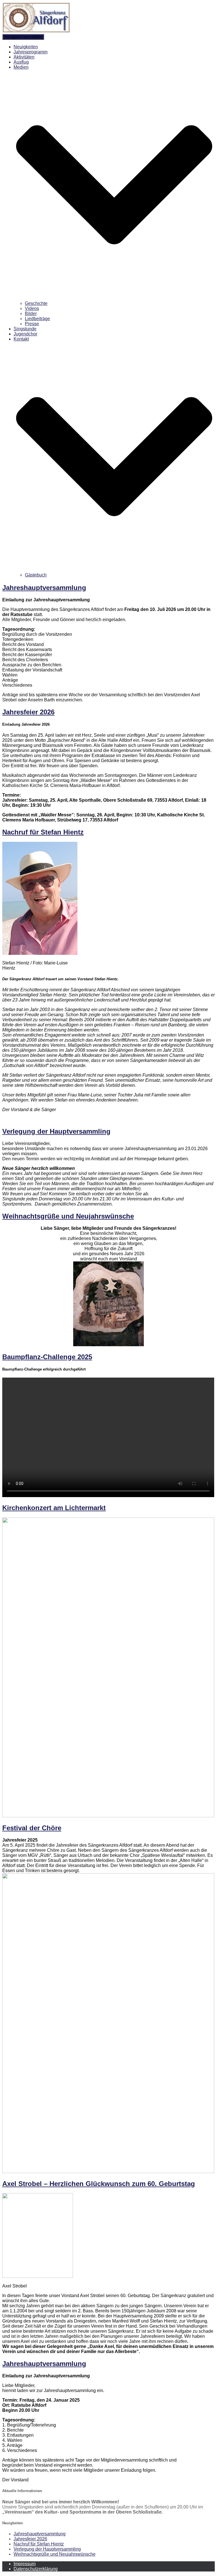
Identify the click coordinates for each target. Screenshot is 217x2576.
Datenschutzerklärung (36, 2569)
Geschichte (36, 303)
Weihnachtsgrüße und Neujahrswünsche (68, 1216)
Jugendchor (25, 334)
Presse (32, 324)
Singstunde (25, 329)
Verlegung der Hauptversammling (56, 1131)
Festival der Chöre (32, 1828)
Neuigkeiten (26, 47)
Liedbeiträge (37, 319)
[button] (114, 298)
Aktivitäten (24, 57)
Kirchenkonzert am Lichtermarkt (54, 1508)
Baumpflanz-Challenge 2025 (47, 1357)
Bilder (31, 314)
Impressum (25, 2564)
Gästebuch (36, 575)
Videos (32, 308)
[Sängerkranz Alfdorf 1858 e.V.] (36, 31)
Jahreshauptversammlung (44, 588)
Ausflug (21, 62)
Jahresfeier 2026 (28, 712)
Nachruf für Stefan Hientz (43, 832)
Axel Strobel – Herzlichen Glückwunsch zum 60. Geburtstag (99, 2184)
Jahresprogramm (31, 52)
